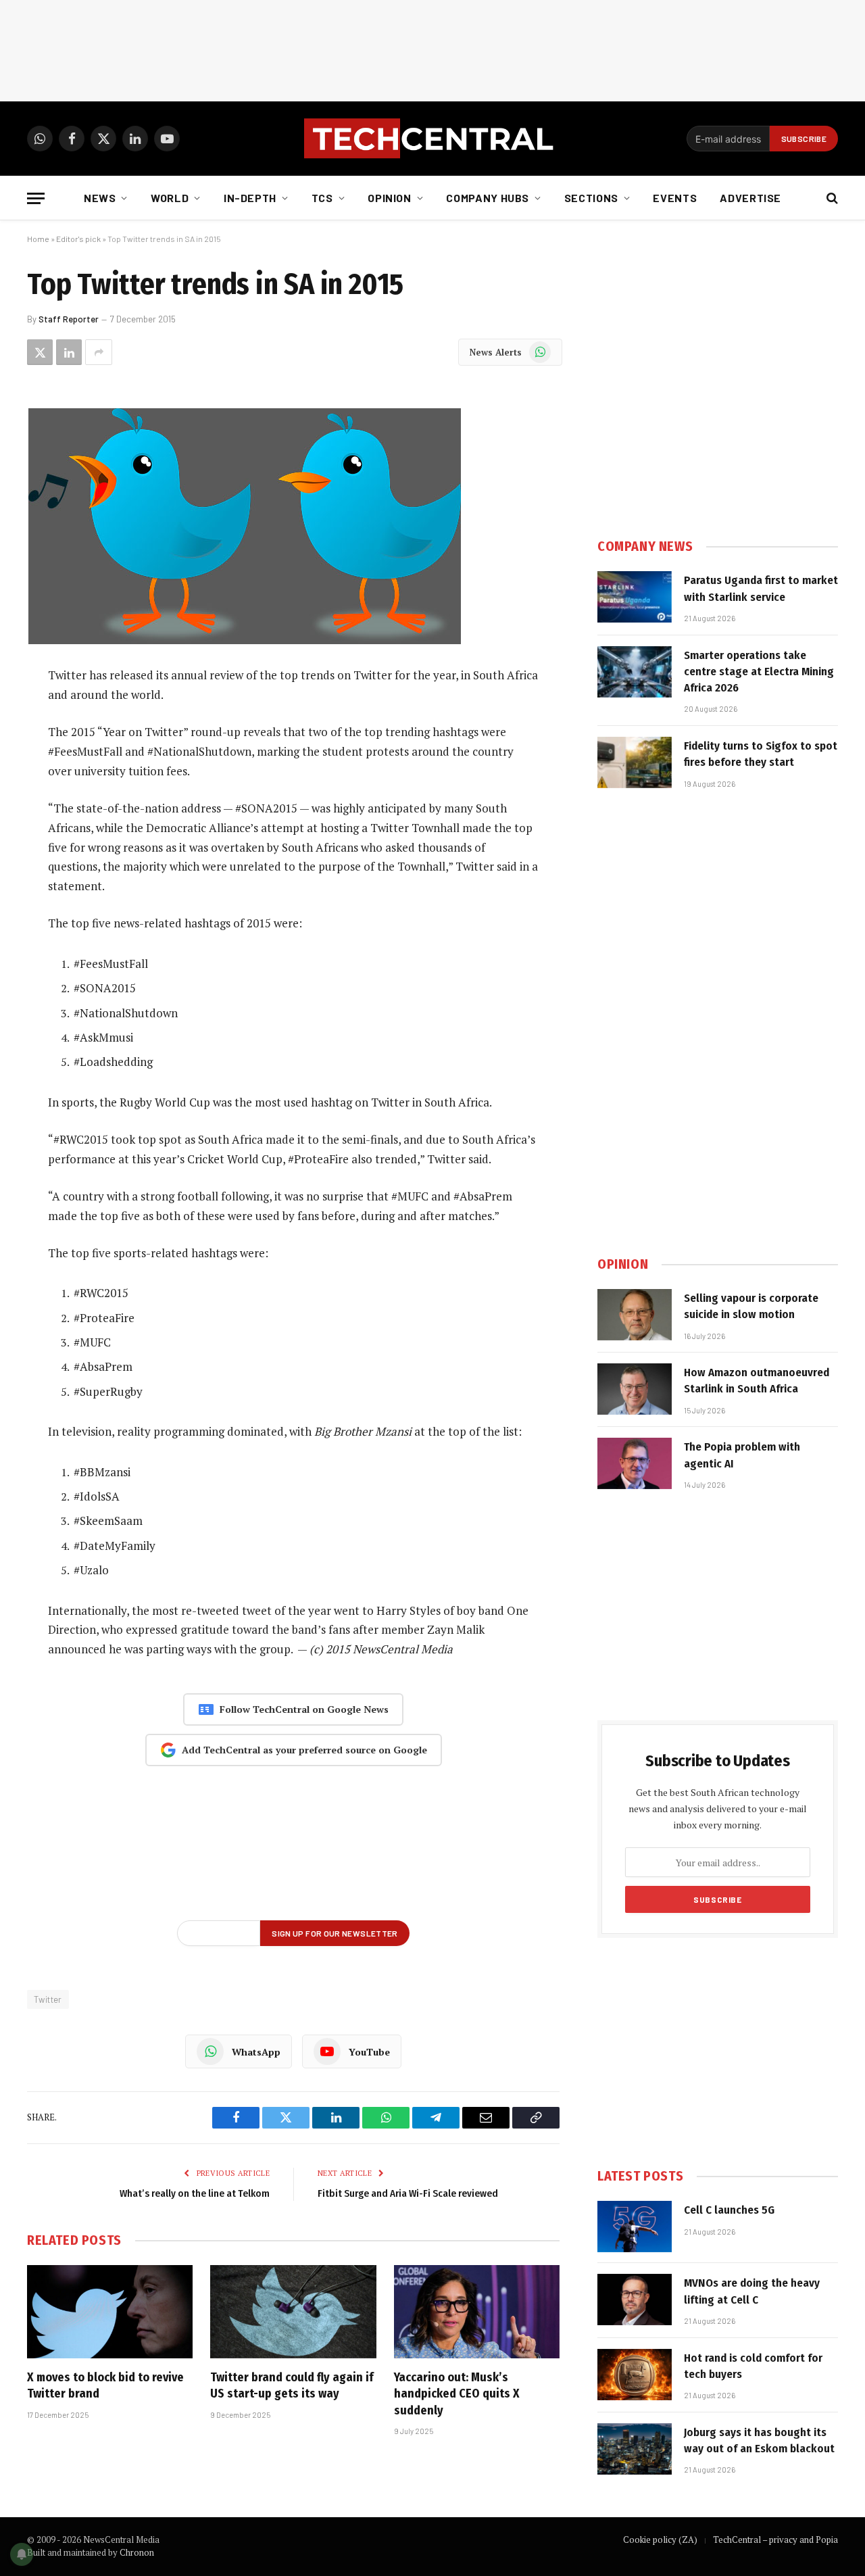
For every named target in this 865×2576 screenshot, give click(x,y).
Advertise (750, 198)
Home (38, 239)
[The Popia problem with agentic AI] (635, 1463)
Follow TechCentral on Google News (304, 1709)
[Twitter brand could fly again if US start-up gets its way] (293, 2312)
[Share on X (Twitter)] (40, 352)
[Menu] (36, 198)
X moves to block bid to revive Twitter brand (105, 2385)
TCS (322, 198)
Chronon (137, 2552)
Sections (591, 198)
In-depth (250, 198)
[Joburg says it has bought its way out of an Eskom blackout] (635, 2449)
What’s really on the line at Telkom (195, 2193)
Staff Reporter (69, 319)
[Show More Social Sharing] (99, 352)
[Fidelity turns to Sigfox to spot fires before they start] (635, 762)
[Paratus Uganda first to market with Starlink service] (635, 597)
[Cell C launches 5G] (635, 2227)
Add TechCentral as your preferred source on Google (304, 1750)
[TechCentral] (432, 139)
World (170, 198)
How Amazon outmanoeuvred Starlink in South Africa (757, 1381)
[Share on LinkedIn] (69, 352)
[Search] (831, 198)
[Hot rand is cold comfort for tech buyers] (635, 2375)
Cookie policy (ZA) (660, 2539)
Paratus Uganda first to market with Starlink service (761, 588)
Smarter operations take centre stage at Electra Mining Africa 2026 (759, 672)
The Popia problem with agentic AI (742, 1455)
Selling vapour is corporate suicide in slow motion (751, 1306)
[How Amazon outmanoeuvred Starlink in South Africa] (635, 1389)
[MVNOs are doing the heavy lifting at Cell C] (635, 2300)
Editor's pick (78, 239)
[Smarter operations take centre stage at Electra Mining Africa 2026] (635, 672)
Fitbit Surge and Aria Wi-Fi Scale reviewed (408, 2193)
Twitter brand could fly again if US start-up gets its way (292, 2385)
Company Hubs (488, 198)
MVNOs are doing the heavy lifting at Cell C (752, 2291)
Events (675, 198)
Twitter (48, 1999)
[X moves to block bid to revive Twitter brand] (110, 2312)
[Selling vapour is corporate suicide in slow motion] (635, 1315)
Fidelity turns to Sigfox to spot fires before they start (761, 754)
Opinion (389, 198)
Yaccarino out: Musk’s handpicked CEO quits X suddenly (457, 2394)
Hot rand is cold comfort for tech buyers (753, 2366)
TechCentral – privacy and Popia (775, 2539)
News (100, 198)
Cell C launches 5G (729, 2210)
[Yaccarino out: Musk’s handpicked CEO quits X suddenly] (477, 2312)
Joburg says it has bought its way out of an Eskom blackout (759, 2440)
